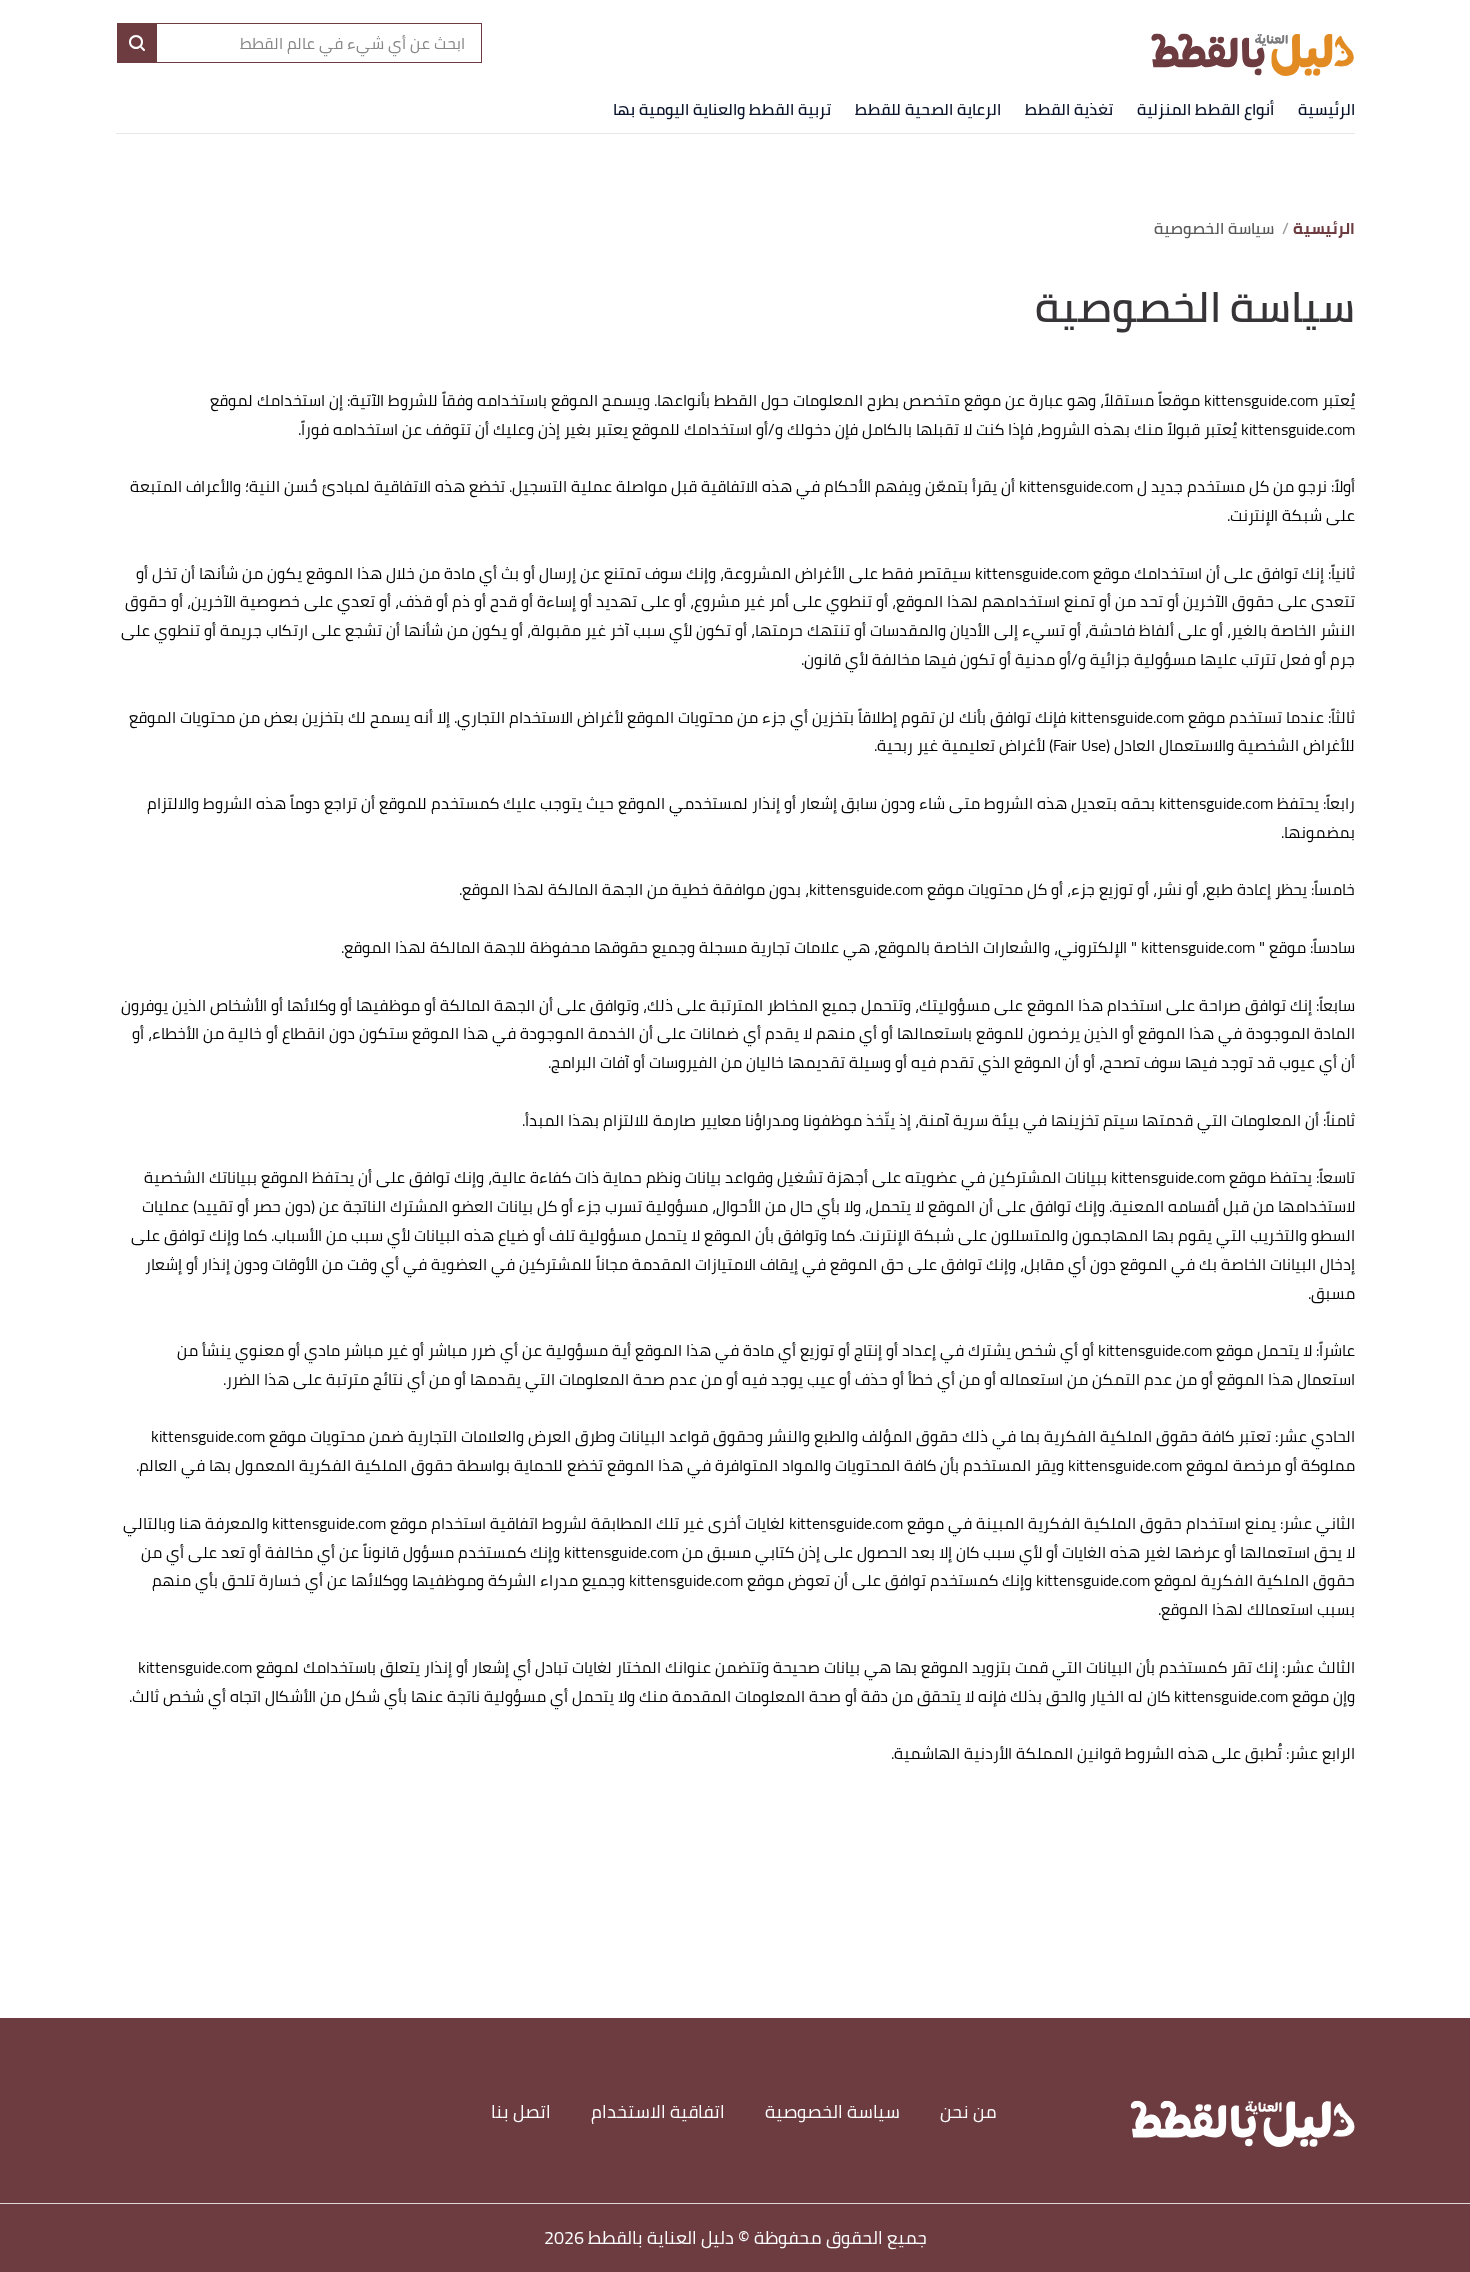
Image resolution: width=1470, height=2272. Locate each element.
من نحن (968, 2111)
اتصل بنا (521, 2111)
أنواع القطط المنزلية (1205, 109)
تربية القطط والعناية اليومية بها (722, 109)
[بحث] (137, 43)
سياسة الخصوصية (832, 2111)
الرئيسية (1326, 109)
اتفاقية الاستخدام (658, 2111)
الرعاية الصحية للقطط (928, 109)
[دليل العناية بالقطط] (1252, 42)
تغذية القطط (1069, 109)
